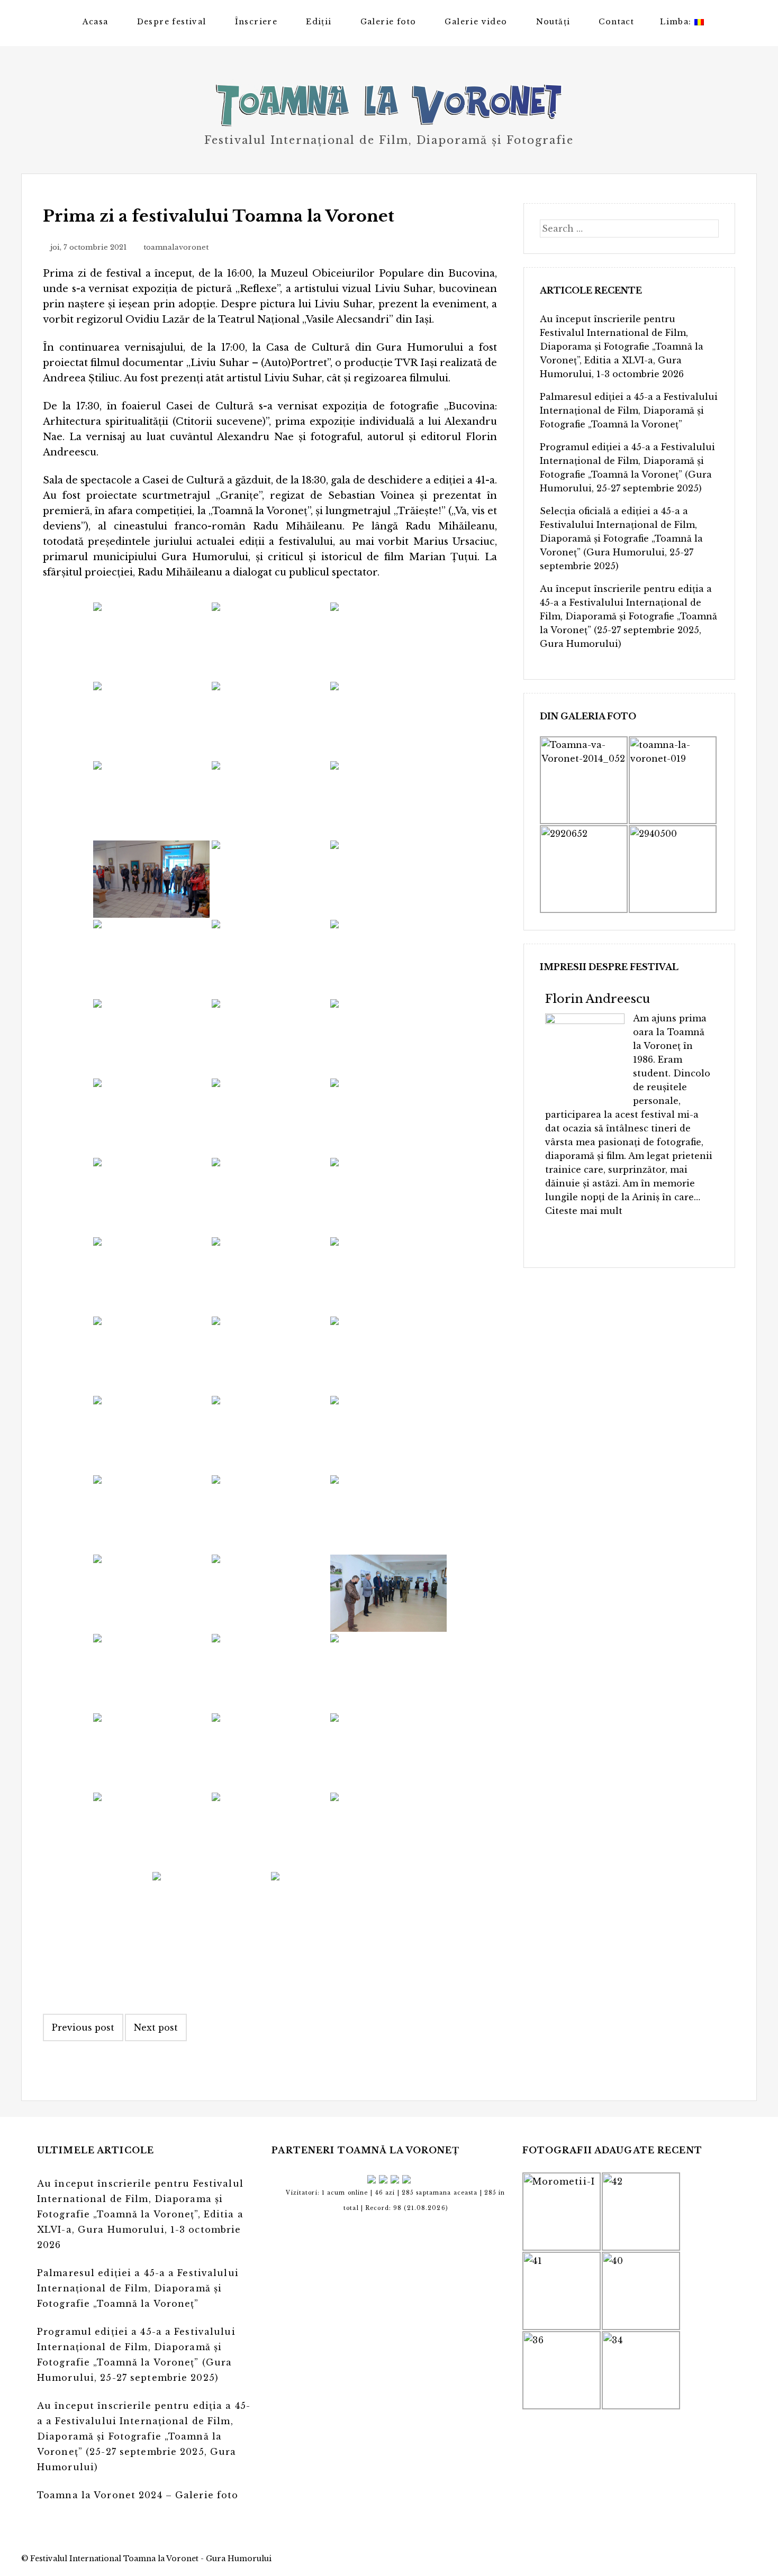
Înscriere (256, 22)
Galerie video (476, 22)
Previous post (83, 2027)
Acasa (96, 22)
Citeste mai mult (584, 1211)
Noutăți (553, 22)
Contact (616, 22)
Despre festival (172, 22)
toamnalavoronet (176, 247)
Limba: (677, 22)
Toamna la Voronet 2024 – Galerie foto (138, 2495)
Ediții (319, 22)
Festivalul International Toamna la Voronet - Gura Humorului (151, 2559)
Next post (156, 2027)
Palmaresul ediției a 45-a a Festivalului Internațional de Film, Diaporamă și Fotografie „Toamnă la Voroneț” (629, 410)
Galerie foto (388, 22)
